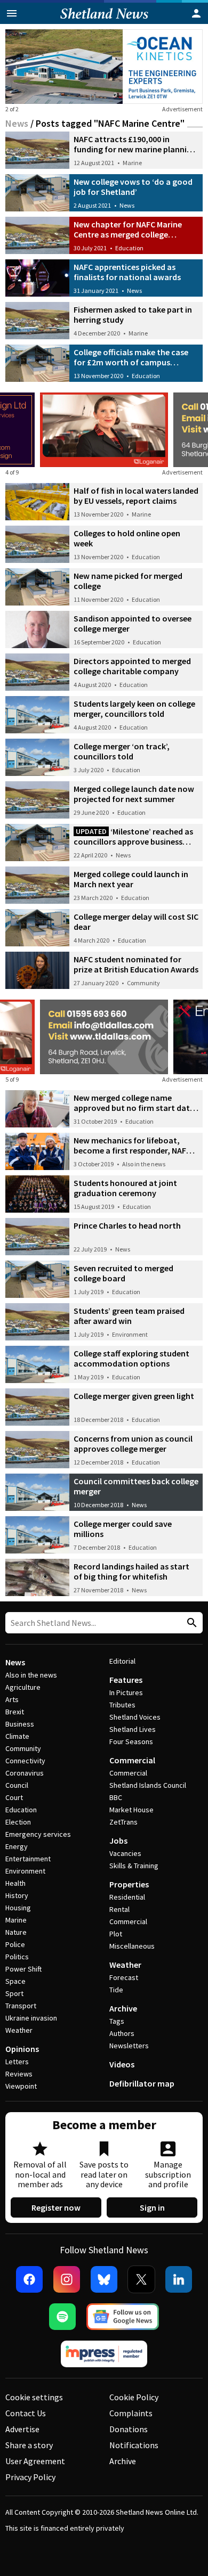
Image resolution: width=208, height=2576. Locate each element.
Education (129, 248)
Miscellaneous (132, 1946)
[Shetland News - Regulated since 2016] (104, 2354)
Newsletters (129, 2046)
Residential (127, 1897)
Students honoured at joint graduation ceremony (125, 1188)
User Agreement (35, 2461)
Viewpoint (21, 2086)
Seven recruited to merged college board (123, 1273)
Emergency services (38, 1834)
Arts (12, 1699)
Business (20, 1724)
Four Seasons (131, 1741)
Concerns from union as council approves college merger (133, 1444)
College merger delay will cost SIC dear (136, 922)
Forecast (124, 1977)
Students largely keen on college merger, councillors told (134, 709)
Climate (17, 1736)
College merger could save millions (123, 1529)
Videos (122, 2064)
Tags (117, 2021)
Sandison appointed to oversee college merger (133, 623)
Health (15, 1883)
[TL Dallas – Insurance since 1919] (104, 1037)
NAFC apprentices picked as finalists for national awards (127, 272)
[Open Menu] (12, 13)
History (17, 1895)
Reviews (19, 2074)
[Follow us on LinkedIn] (179, 2279)
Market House (131, 1810)
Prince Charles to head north (127, 1225)
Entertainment (28, 1859)
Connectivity (25, 1761)
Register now (56, 2207)
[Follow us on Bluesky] (104, 2279)
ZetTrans (123, 1822)
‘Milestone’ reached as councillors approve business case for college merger (133, 841)
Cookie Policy (134, 2397)
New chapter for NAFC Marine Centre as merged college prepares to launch (128, 234)
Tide (116, 1990)
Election (18, 1822)
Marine (132, 163)
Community (143, 983)
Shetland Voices (135, 1717)
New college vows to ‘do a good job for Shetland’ (133, 187)
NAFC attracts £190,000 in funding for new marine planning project (135, 149)
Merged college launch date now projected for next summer (134, 794)
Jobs (118, 1841)
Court (14, 1797)
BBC (116, 1797)
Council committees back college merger (136, 1486)
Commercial (132, 1760)
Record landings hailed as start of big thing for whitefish (131, 1571)
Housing (18, 1908)
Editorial (122, 1661)
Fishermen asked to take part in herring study (133, 314)
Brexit (15, 1712)
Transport (21, 2006)
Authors (122, 2033)
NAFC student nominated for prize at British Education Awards (136, 964)
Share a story (29, 2445)
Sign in (152, 2207)
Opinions (22, 2049)
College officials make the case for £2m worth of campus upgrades (131, 362)
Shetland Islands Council (148, 1785)
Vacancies (125, 1853)
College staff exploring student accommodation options (131, 1358)
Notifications (134, 2445)
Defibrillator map (142, 2083)
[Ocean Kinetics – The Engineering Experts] (104, 67)
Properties (129, 1884)
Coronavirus (25, 1773)
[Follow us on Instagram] (67, 2279)
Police (15, 1944)
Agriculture (23, 1687)
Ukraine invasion (31, 2018)
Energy (17, 1846)
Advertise (22, 2429)
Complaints (131, 2413)
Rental (119, 1909)
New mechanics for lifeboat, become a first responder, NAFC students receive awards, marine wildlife (135, 1155)
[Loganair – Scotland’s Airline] (104, 430)
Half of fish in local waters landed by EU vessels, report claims (136, 496)
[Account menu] (196, 13)
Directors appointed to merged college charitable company (132, 666)
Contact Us (26, 2413)
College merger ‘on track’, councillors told (122, 751)
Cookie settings (34, 2397)
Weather (19, 2030)
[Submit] (190, 1623)
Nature (16, 1932)
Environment (130, 1334)
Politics (17, 1957)
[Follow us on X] (141, 2279)
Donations (129, 2429)
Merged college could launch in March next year (131, 879)
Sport (14, 1993)
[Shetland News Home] (104, 21)
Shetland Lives (133, 1729)
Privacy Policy (30, 2477)
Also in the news (144, 1164)
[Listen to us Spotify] (62, 2317)
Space (15, 1981)
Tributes (122, 1705)
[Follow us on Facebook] (29, 2279)
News (17, 123)
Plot (116, 1934)
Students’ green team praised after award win (129, 1316)
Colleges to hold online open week (127, 538)
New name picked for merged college (128, 581)
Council (17, 1785)
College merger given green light (134, 1396)
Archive (123, 2008)
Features (126, 1680)
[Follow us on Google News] (123, 2317)
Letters (17, 2062)
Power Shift (23, 1969)
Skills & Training (134, 1866)
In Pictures (126, 1692)
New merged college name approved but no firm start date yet (134, 1108)
